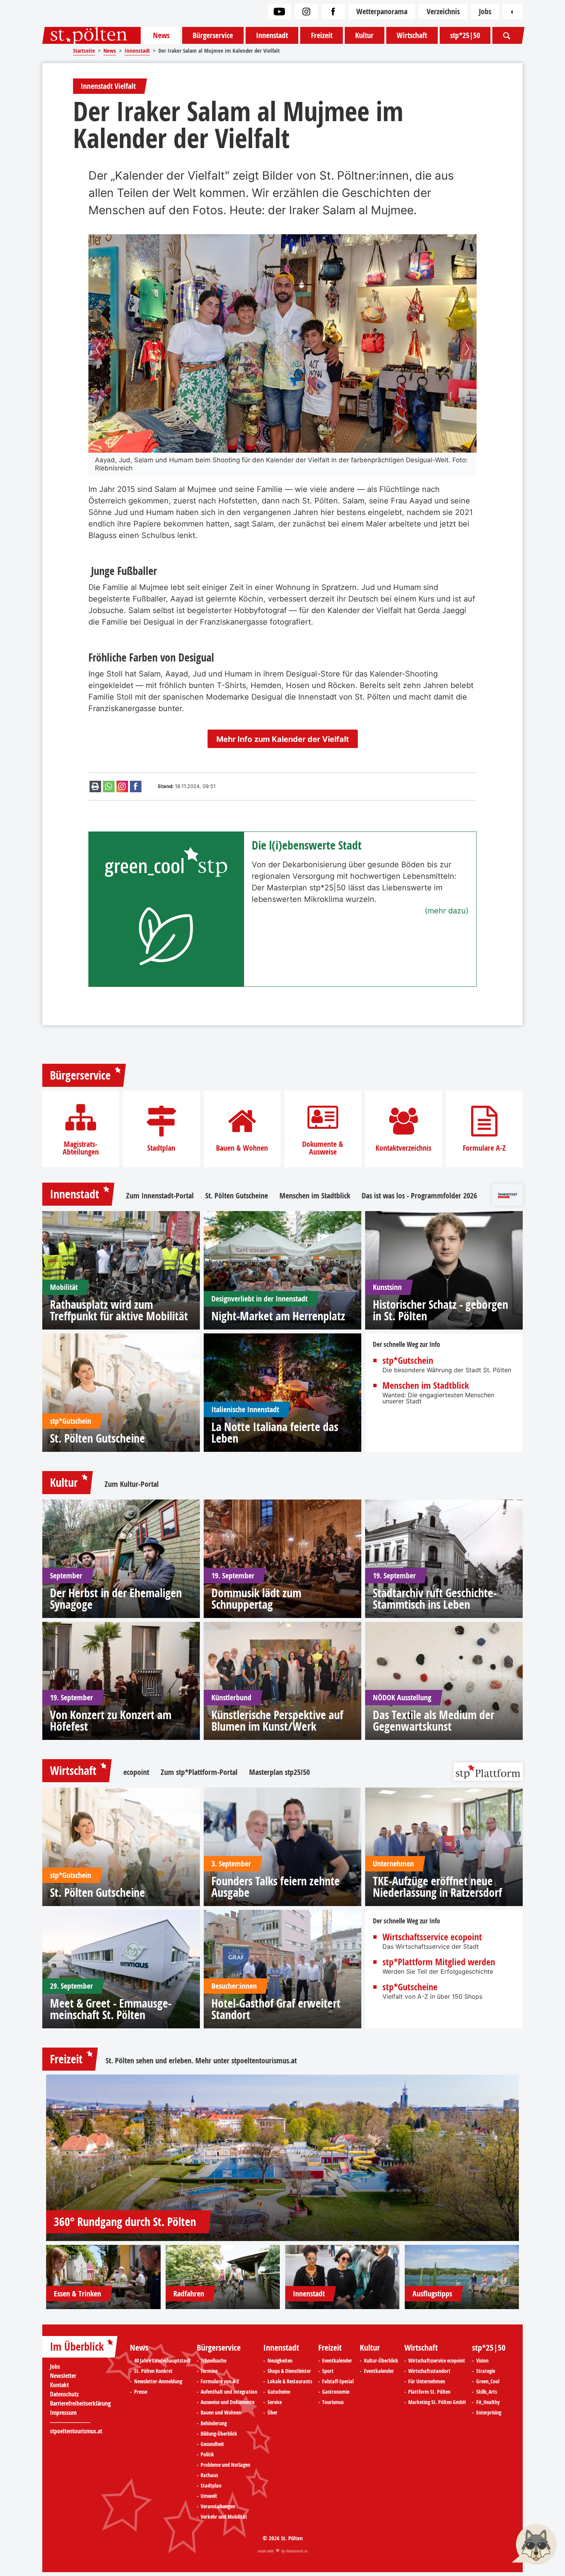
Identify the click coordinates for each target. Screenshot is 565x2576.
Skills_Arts (487, 2392)
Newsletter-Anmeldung (158, 2381)
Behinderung (214, 2423)
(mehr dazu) (447, 911)
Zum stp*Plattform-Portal (199, 1772)
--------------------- (70, 2422)
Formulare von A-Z (220, 2381)
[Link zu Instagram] (306, 12)
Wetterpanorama (382, 11)
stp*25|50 (465, 35)
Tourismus (333, 2402)
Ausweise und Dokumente (228, 2402)
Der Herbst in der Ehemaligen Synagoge (116, 1599)
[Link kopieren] (122, 786)
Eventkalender (337, 2361)
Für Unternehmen (427, 2381)
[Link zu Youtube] (279, 12)
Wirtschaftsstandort (429, 2371)
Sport (328, 2371)
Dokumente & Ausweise (323, 1148)
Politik (207, 2454)
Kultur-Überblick (381, 2361)
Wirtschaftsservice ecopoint (432, 1937)
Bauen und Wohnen (221, 2413)
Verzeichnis (443, 11)
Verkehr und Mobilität (224, 2517)
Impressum (63, 2413)
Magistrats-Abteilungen (81, 1148)
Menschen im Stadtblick (315, 1196)
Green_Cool (488, 2381)
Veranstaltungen (218, 2506)
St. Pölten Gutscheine (237, 1196)
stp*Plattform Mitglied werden (439, 1962)
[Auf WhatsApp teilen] (109, 786)
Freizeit (322, 35)
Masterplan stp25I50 (279, 1772)
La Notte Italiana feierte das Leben (275, 1433)
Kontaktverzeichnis (403, 1148)
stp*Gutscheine (410, 1987)
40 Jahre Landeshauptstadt (162, 2361)
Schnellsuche (214, 2361)
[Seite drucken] (95, 786)
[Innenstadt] (342, 2277)
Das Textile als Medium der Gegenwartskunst (434, 1721)
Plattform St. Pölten (429, 2392)
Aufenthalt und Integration (229, 2392)
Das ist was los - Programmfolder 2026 (419, 1196)
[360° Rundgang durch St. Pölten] (282, 2158)
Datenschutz (64, 2394)
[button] (98, 349)
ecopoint (136, 1772)
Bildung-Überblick (219, 2434)
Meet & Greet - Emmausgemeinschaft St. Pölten (111, 2009)
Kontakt (59, 2385)
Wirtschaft (412, 35)
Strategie (486, 2371)
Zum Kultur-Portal (132, 1484)
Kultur (364, 35)
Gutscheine (279, 2392)
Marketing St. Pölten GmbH (437, 2402)
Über (273, 2413)
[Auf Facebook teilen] (136, 786)
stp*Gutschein (408, 1360)
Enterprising (489, 2413)
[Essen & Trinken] (103, 2277)
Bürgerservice (213, 35)
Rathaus (209, 2475)
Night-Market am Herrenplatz (278, 1316)
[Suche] (507, 35)
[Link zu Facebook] (333, 12)
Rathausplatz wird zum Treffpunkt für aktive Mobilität (119, 1310)
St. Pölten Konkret (153, 2371)
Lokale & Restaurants (290, 2381)
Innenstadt (272, 35)
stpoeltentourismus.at (264, 2060)
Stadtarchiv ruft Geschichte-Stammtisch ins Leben (435, 1599)
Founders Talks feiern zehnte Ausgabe (276, 1887)
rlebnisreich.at (297, 2551)
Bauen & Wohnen (242, 1148)
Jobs (485, 11)
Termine (209, 2371)
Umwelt (209, 2496)
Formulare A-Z (484, 1148)
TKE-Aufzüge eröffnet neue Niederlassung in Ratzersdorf (437, 1887)
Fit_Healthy (488, 2402)
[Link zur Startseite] (91, 35)
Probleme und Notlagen (225, 2465)
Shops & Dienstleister (289, 2371)
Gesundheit (212, 2444)
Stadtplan (161, 1148)
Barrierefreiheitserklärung (80, 2403)
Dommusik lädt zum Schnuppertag (256, 1599)
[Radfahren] (223, 2277)
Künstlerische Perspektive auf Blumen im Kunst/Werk (277, 1721)
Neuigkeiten (280, 2361)
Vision (482, 2361)
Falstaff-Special (338, 2381)
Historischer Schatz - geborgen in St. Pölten (440, 1310)
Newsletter (63, 2376)
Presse (141, 2392)
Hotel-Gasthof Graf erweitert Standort (276, 2009)
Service (275, 2402)
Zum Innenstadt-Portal (160, 1196)
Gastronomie (336, 2392)
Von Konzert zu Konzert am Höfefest (111, 1721)
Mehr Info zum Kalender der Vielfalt (283, 739)
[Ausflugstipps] (462, 2277)
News (161, 35)
